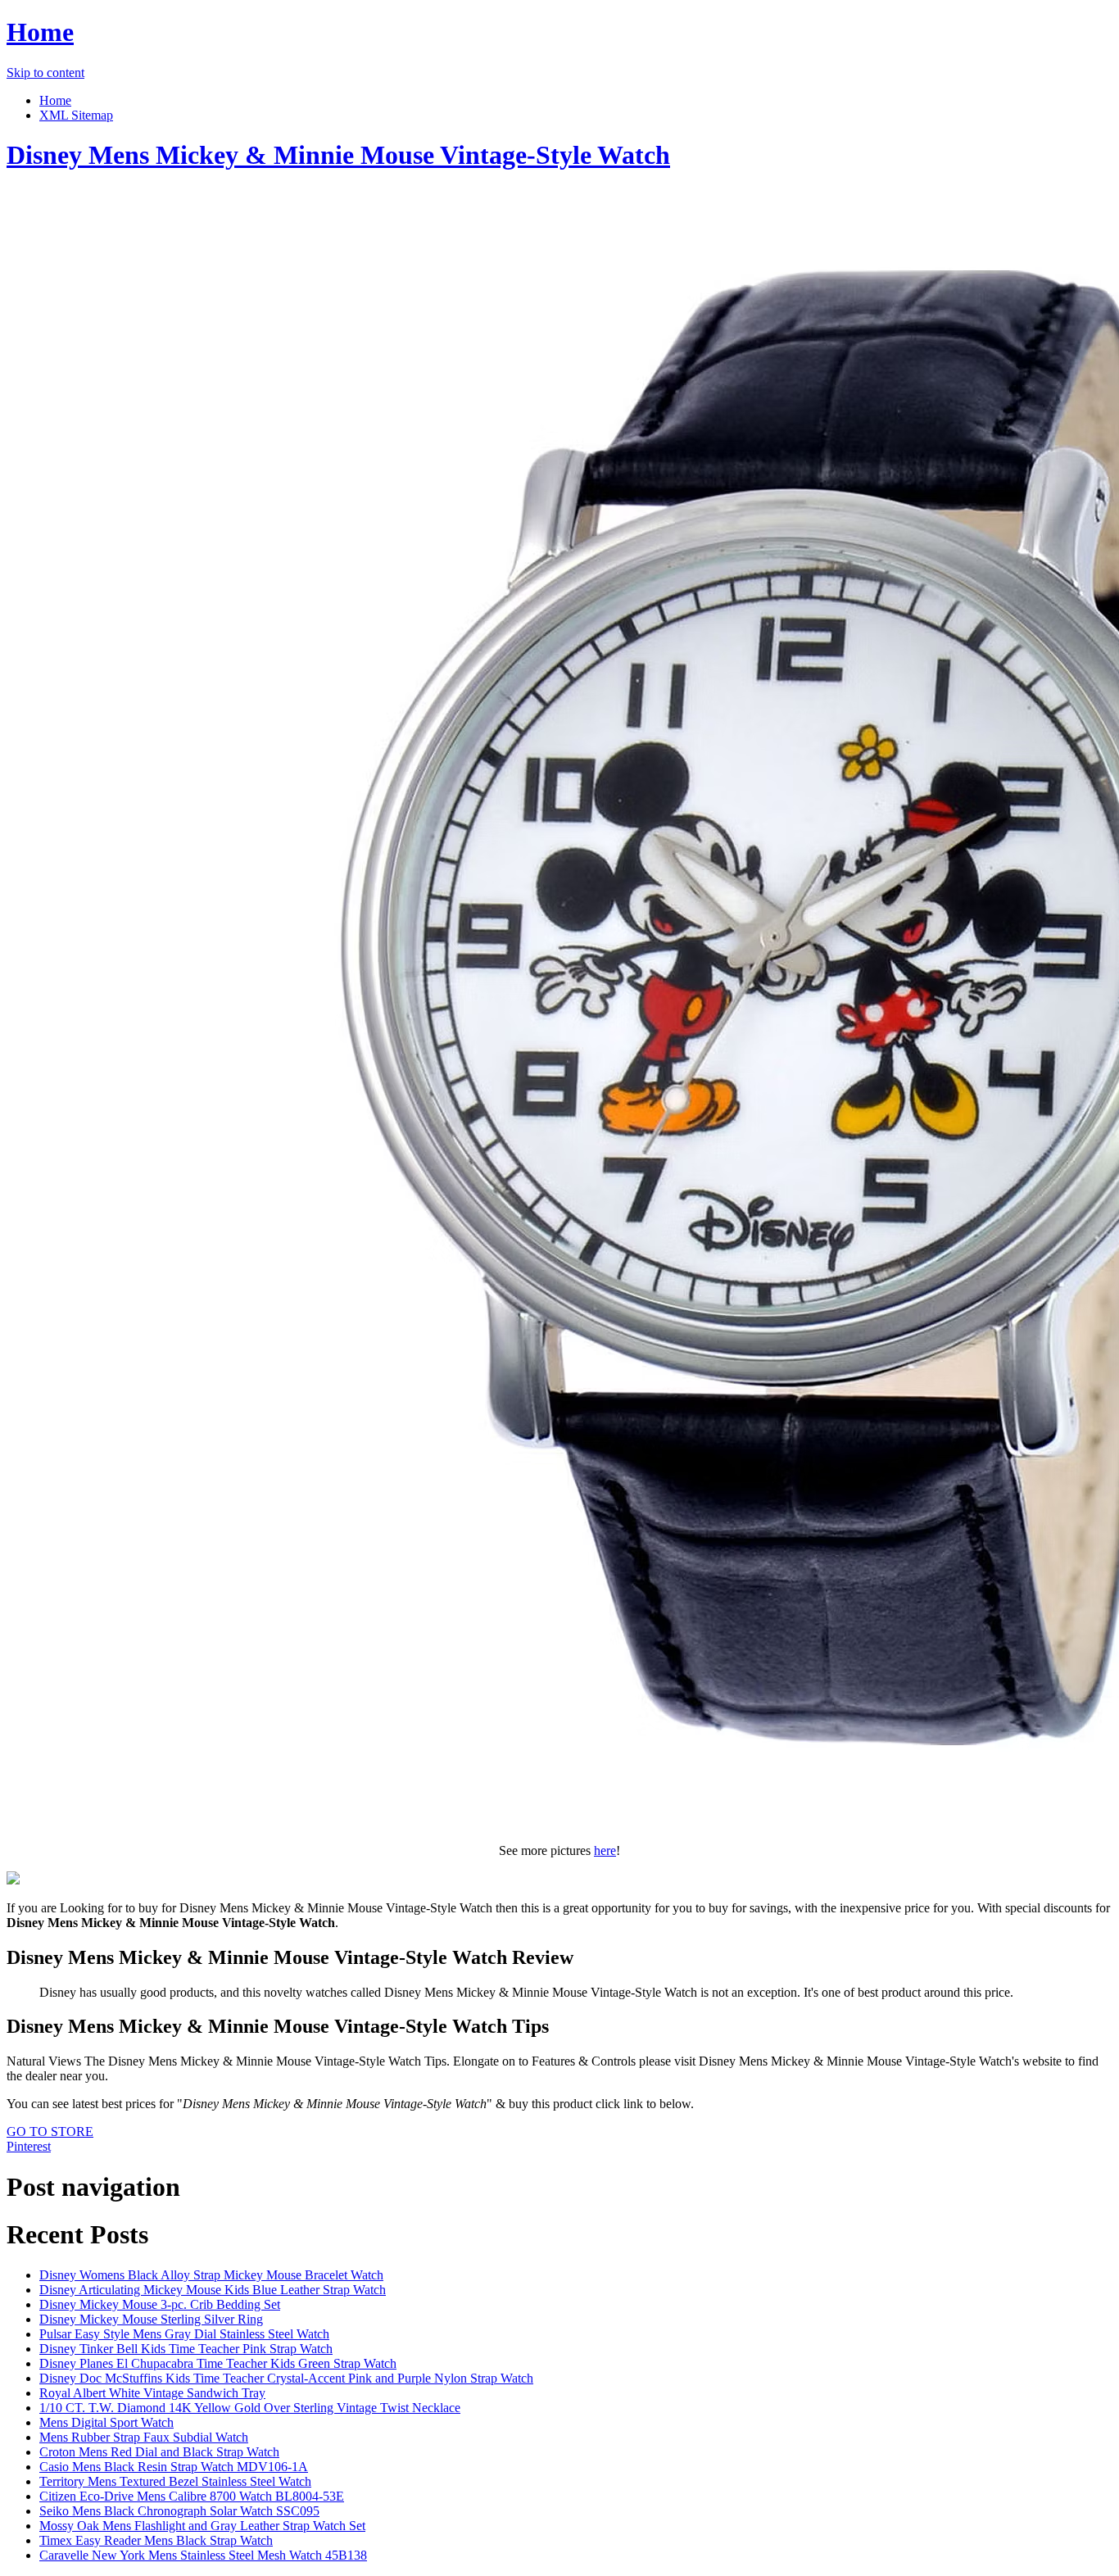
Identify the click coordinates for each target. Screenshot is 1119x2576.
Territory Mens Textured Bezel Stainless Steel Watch (175, 2481)
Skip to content (45, 73)
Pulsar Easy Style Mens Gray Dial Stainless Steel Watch (184, 2334)
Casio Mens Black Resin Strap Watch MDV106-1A (174, 2467)
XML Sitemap (76, 115)
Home (40, 32)
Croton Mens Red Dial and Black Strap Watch (159, 2452)
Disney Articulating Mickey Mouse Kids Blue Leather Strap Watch (213, 2290)
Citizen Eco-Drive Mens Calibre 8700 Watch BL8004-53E (192, 2496)
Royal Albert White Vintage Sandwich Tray (152, 2393)
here (605, 1850)
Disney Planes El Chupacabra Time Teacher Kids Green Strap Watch (218, 2363)
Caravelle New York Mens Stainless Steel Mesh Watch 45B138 (203, 2555)
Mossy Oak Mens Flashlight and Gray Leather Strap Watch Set (202, 2526)
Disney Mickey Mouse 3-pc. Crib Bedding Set (160, 2304)
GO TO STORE (50, 2132)
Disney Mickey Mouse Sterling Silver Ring (151, 2319)
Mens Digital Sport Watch (106, 2422)
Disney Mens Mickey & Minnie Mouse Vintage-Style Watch (338, 155)
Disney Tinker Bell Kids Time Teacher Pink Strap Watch (186, 2349)
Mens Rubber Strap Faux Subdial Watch (144, 2437)
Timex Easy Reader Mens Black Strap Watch (156, 2540)
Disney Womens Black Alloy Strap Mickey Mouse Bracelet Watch (211, 2275)
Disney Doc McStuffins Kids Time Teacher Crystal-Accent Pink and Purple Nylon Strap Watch (286, 2378)
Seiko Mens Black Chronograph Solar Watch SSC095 (179, 2511)
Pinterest (29, 2146)
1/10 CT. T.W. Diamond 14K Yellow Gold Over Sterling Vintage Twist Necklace (250, 2408)
